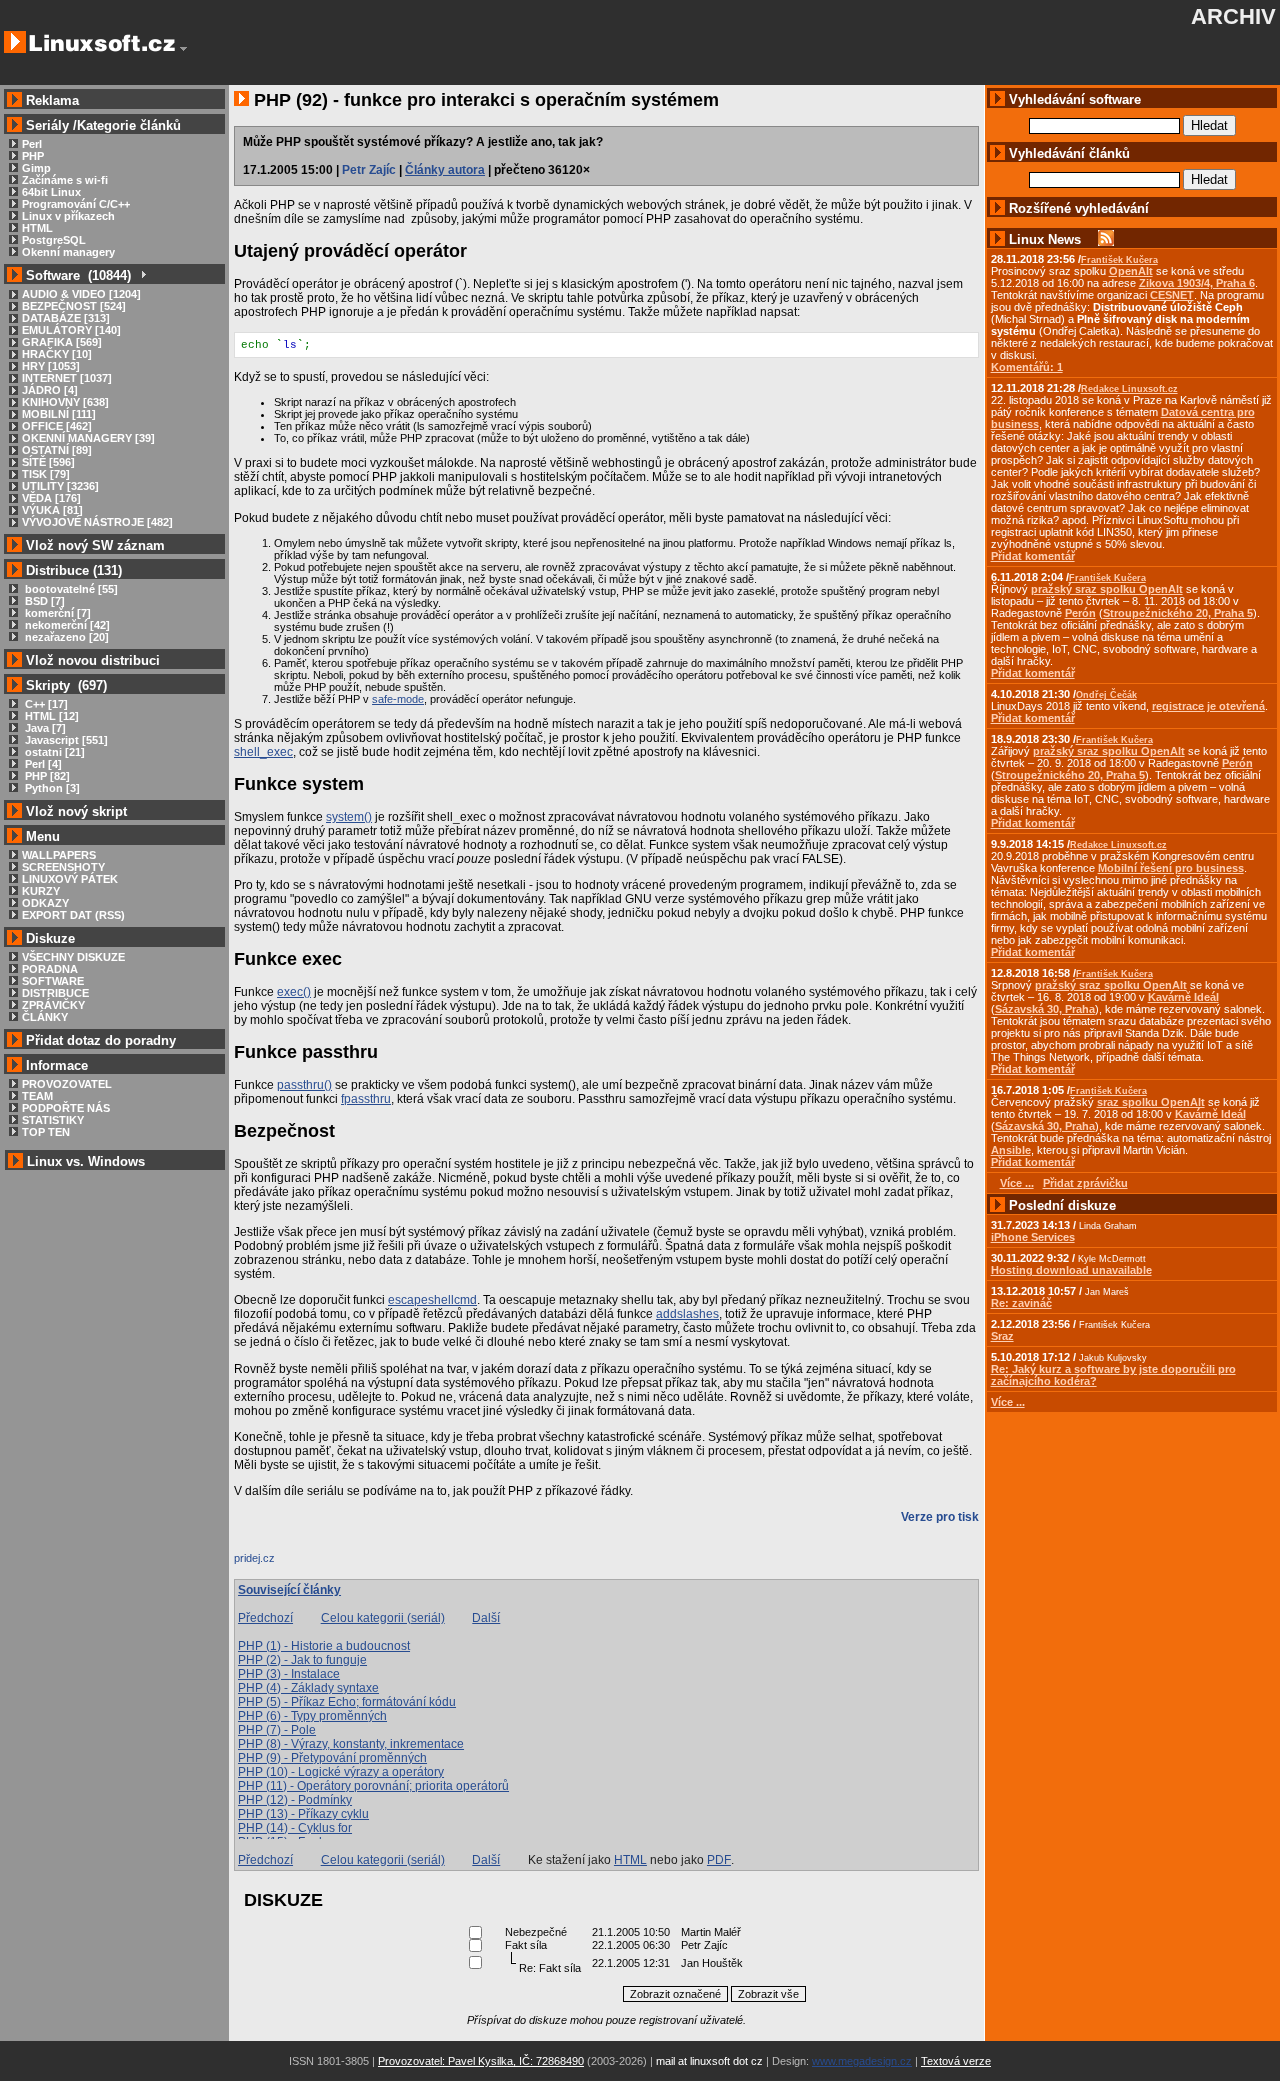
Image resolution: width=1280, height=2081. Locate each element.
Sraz (1002, 1336)
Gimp (36, 168)
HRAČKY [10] (57, 354)
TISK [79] (46, 474)
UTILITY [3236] (60, 486)
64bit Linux (51, 192)
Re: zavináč (1021, 1303)
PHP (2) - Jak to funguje (302, 1660)
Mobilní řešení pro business (1171, 868)
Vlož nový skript (76, 811)
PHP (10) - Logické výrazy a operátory (341, 1772)
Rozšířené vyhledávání (1079, 208)
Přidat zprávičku (1085, 1183)
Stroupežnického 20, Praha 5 (1178, 613)
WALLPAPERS (59, 855)
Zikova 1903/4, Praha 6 (1197, 283)
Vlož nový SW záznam (95, 545)
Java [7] (44, 728)
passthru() (304, 1085)
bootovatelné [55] (70, 589)
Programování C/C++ (76, 204)
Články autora (445, 170)
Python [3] (51, 788)
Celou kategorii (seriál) (383, 1618)
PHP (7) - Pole (277, 1730)
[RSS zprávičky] (1106, 239)
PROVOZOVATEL (67, 1084)
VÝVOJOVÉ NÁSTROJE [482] (97, 522)
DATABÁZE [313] (66, 318)
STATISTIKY (53, 1120)
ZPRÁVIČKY (53, 1005)
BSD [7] (43, 601)
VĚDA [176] (51, 498)
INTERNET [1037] (67, 378)
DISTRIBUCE (55, 993)
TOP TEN (46, 1132)
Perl (32, 144)
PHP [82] (46, 776)
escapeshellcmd (432, 1300)
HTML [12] (50, 716)
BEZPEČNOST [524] (74, 306)
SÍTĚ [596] (48, 462)
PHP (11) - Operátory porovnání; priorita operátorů (373, 1786)
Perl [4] (42, 764)
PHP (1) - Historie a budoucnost (324, 1646)
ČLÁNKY (45, 1017)
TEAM (37, 1096)
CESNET (1172, 295)
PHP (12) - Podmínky (295, 1800)
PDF (719, 1860)
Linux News (1045, 239)
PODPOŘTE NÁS (66, 1108)
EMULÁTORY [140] (71, 330)
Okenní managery (68, 252)
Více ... (1008, 1402)
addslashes (687, 1314)
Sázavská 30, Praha (1045, 1009)
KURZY (41, 891)
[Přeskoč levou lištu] (183, 49)
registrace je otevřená (1208, 706)
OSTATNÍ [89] (57, 450)
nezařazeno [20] (65, 637)
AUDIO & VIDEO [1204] (81, 294)
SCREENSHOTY (63, 867)
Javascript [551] (65, 740)
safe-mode (398, 699)
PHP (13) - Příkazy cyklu (303, 1814)
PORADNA (50, 969)
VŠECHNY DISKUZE (73, 957)
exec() (294, 992)
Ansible (1011, 1150)
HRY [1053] (51, 366)
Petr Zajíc (369, 170)
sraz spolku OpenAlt (1151, 1102)
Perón (1080, 613)
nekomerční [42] (66, 625)
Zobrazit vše (768, 1994)
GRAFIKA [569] (62, 342)
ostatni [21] (53, 752)
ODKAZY (45, 903)
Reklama (52, 100)
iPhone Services (1033, 1237)
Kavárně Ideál (1183, 997)
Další (486, 1618)
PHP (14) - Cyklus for (295, 1828)
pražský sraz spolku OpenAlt (1107, 589)
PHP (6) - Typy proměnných (312, 1716)
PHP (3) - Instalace (289, 1674)
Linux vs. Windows (86, 1161)
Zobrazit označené (675, 1994)
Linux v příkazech (68, 216)
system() (349, 817)
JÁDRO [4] (50, 390)
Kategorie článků (129, 125)
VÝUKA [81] (52, 510)
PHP (33, 156)
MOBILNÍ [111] (59, 414)
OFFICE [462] (57, 426)
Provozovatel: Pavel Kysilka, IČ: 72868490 (481, 2061)
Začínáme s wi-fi (65, 180)
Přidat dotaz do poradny (99, 1040)
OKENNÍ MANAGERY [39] (88, 438)
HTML (37, 228)
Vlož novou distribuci (93, 660)
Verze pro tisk (940, 1517)
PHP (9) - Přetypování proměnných (332, 1758)
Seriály (47, 125)
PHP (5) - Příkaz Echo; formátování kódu (347, 1702)
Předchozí (265, 1618)
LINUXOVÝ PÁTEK (70, 879)
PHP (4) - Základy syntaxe (308, 1688)
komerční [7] (56, 613)
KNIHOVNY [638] (65, 402)
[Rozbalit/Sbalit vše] (142, 275)
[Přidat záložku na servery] (274, 1563)
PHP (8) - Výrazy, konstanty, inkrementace (351, 1744)
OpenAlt (1131, 271)
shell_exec (263, 752)
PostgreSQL (54, 240)
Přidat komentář (1033, 556)
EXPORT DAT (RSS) (73, 915)
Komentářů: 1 (1027, 367)
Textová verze (956, 2061)
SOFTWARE (53, 981)
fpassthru (366, 1099)
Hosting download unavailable (1071, 1270)
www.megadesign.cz (862, 2061)
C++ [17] (45, 704)
